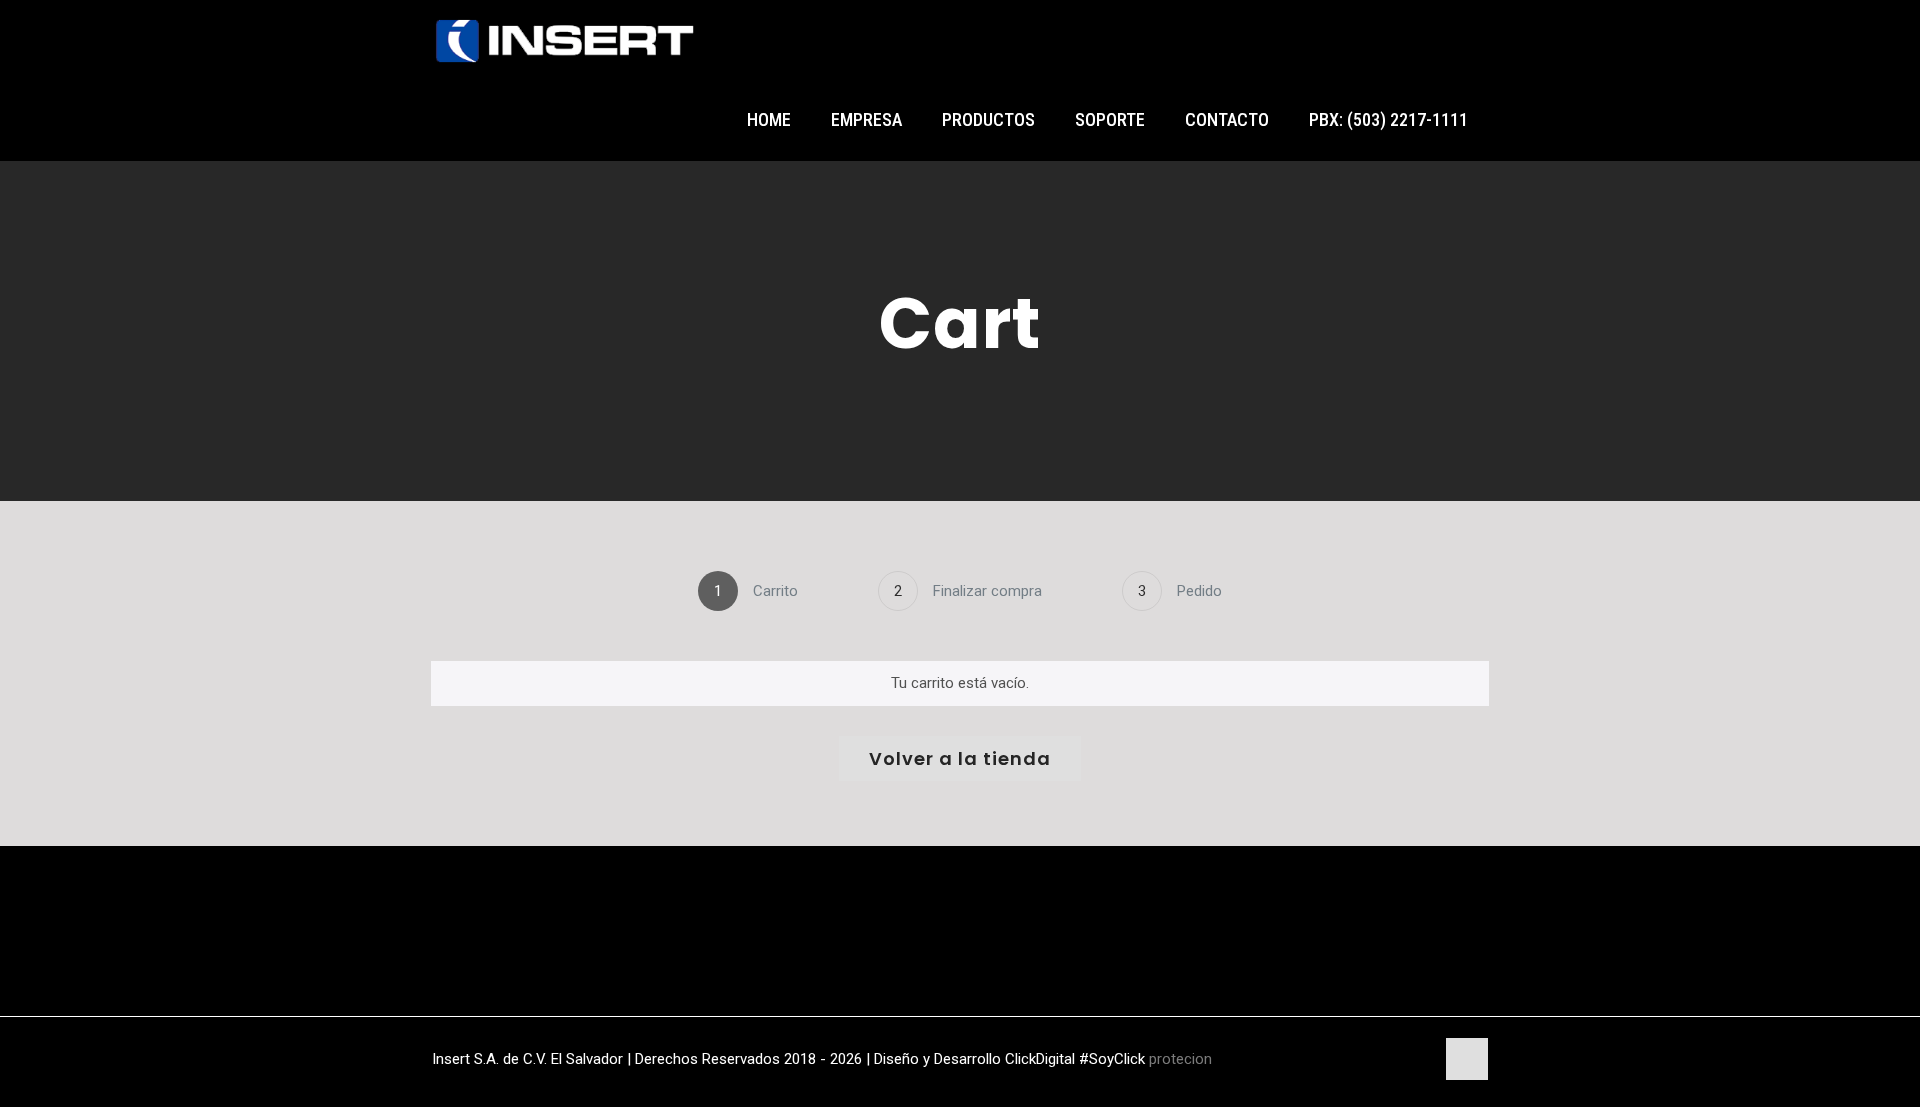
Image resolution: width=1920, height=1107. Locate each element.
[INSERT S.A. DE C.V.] (564, 40)
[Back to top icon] (1467, 1059)
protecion (1180, 1059)
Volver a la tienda (960, 758)
